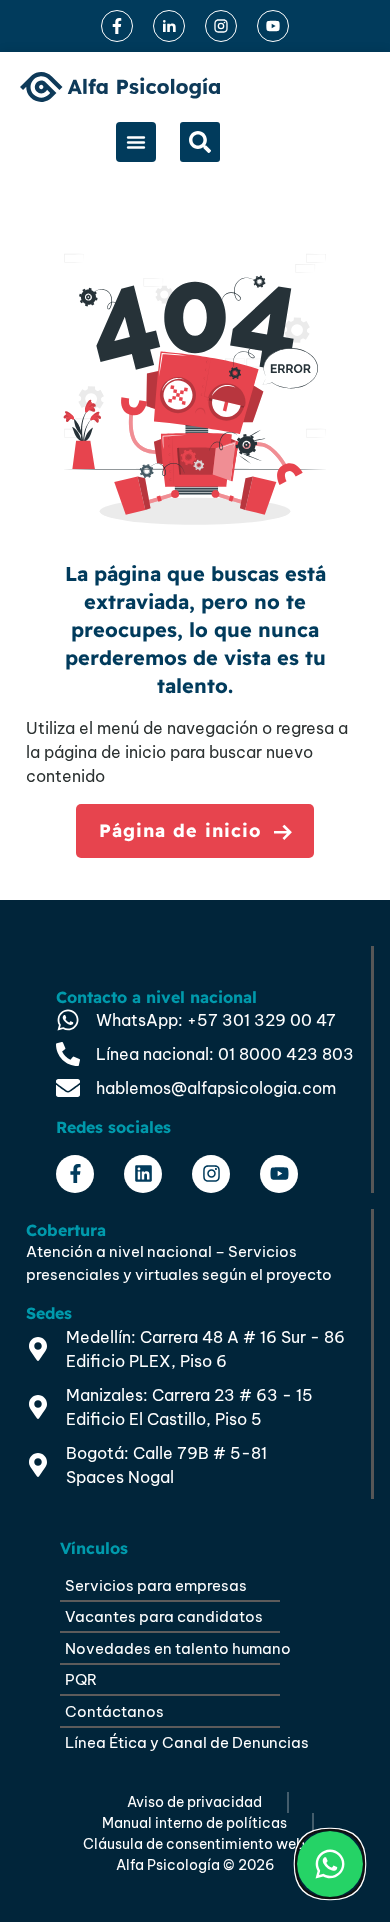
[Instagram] (211, 1174)
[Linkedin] (143, 1174)
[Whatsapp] (330, 1864)
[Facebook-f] (75, 1174)
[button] (200, 142)
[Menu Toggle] (136, 142)
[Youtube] (279, 1174)
